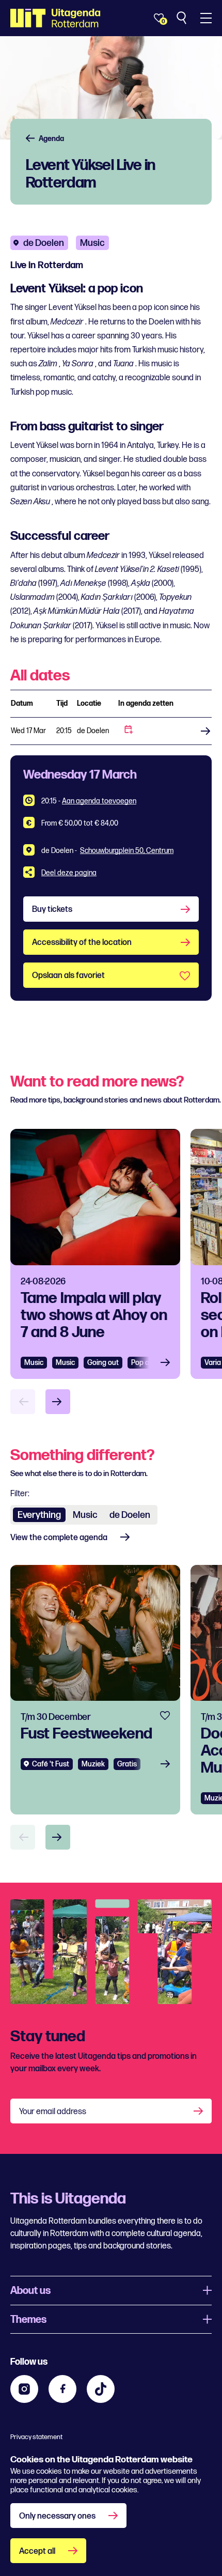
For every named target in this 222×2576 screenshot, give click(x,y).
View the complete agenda (59, 1538)
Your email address (53, 2112)
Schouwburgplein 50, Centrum (127, 851)
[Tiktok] (101, 2389)
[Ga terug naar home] (55, 18)
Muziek (93, 1764)
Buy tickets (202, 731)
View (168, 1363)
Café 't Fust (51, 1764)
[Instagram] (24, 2389)
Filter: (20, 1494)
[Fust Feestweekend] (95, 1690)
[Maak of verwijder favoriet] (165, 1716)
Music (34, 1363)
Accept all (37, 2551)
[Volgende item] (58, 1402)
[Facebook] (62, 2389)
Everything (39, 1515)
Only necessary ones (57, 2516)
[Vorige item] (23, 1402)
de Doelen (44, 243)
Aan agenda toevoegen (99, 801)
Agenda (51, 139)
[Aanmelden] (199, 2111)
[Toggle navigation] (206, 18)
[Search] (183, 18)
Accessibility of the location (82, 943)
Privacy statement (36, 2437)
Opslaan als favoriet (68, 976)
